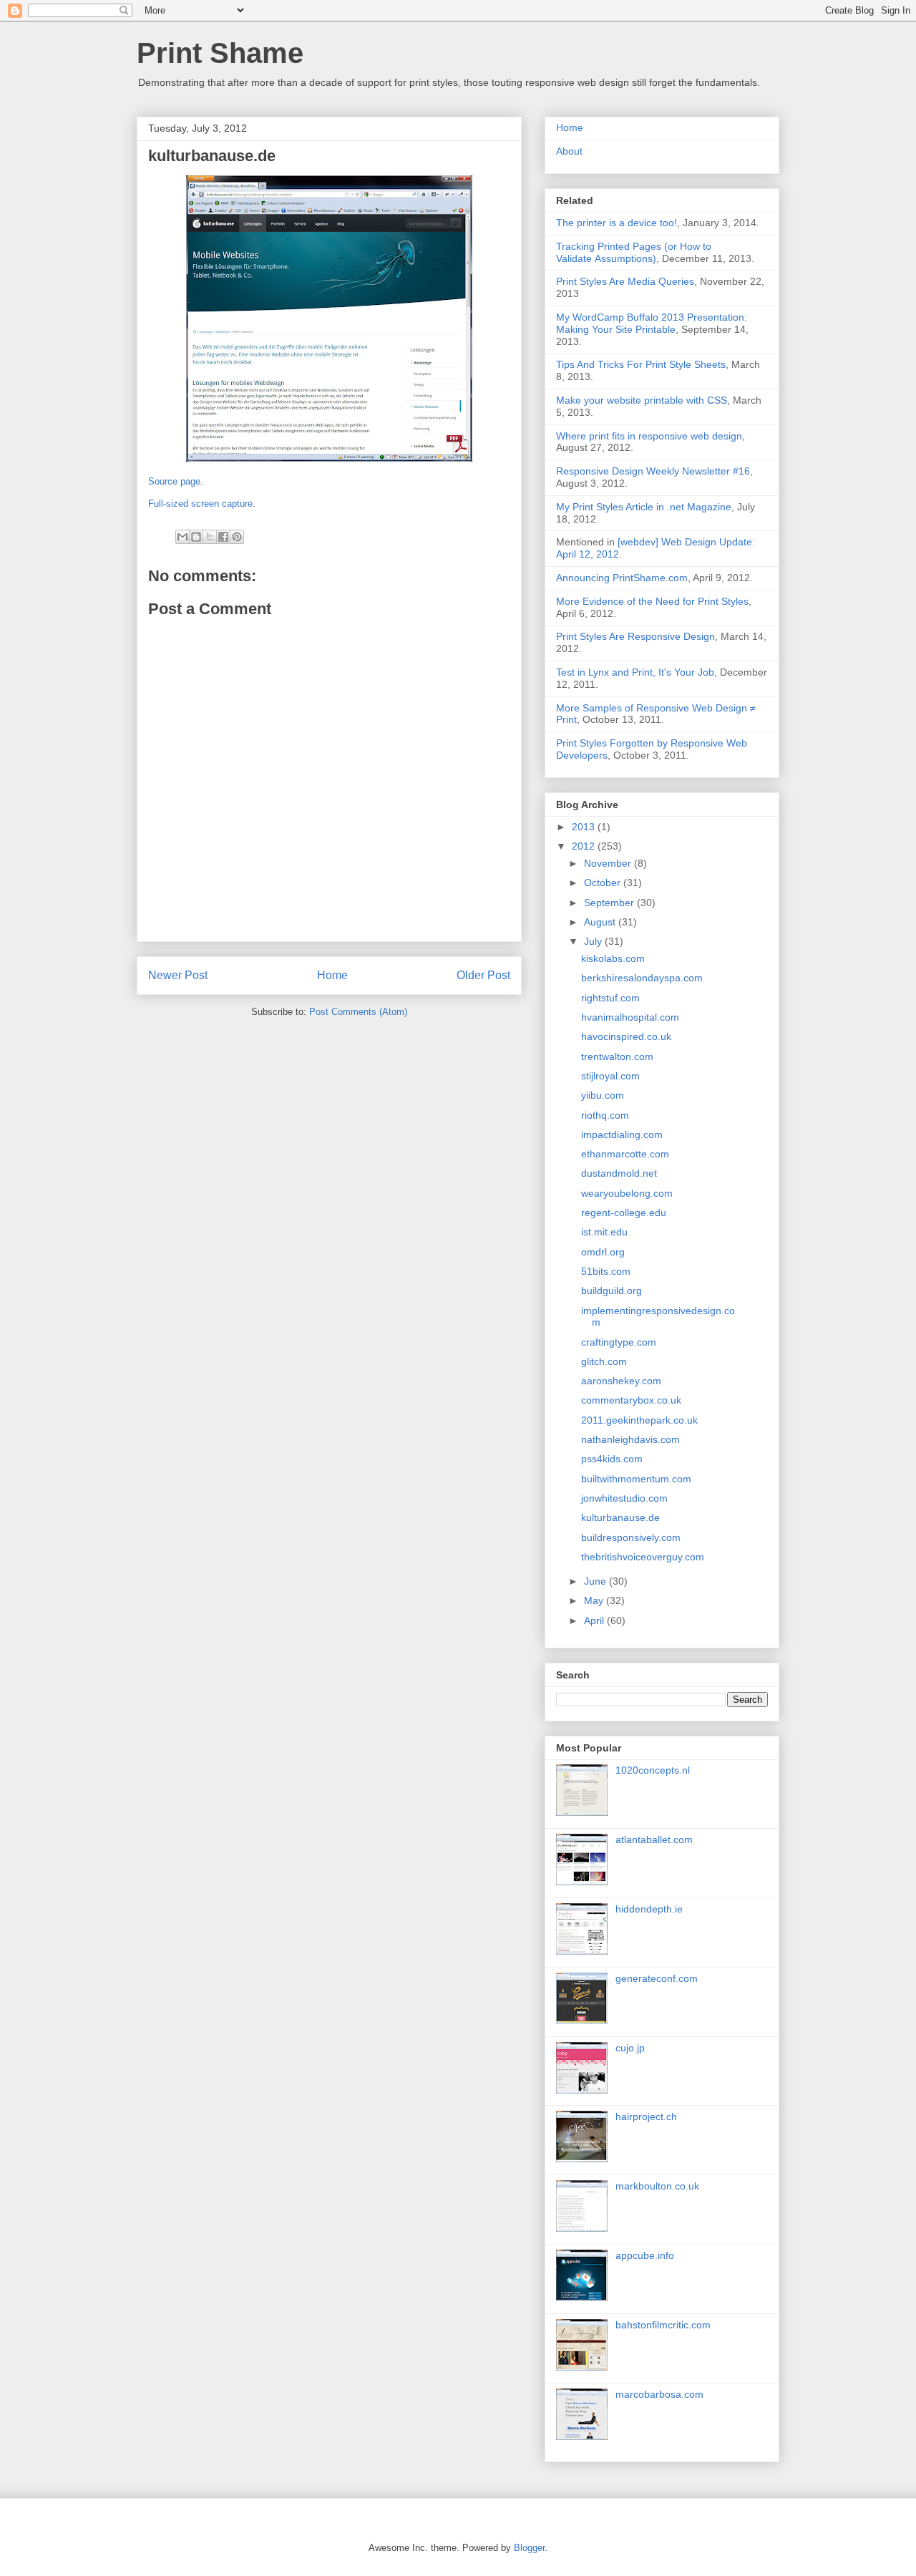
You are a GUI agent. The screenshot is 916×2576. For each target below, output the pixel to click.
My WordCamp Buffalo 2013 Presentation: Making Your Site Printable (652, 323)
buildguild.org (612, 1291)
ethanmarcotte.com (625, 1154)
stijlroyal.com (610, 1076)
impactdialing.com (622, 1134)
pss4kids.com (612, 1459)
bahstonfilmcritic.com (663, 2325)
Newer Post (178, 975)
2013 (585, 827)
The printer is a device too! (617, 223)
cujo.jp (630, 2048)
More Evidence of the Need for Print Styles (652, 601)
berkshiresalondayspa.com (642, 978)
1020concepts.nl (653, 1770)
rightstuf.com (610, 998)
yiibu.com (603, 1095)
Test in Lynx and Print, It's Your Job (635, 672)
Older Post (483, 975)
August (601, 922)
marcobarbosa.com (659, 2394)
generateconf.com (657, 1978)
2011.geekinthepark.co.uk (639, 1420)
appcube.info (645, 2255)
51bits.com (606, 1271)
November (609, 863)
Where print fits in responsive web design (649, 436)
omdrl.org (603, 1252)
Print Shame (220, 53)
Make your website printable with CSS (642, 400)
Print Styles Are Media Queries (625, 281)
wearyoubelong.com (627, 1193)
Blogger (529, 2548)
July (594, 941)
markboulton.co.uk (657, 2186)
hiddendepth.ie (649, 1909)
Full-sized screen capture (200, 504)
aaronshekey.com (621, 1381)
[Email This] (182, 537)
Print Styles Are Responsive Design (635, 636)
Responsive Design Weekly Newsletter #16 (653, 471)
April (595, 1620)
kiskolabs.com (613, 958)
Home (332, 975)
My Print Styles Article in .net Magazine (644, 507)
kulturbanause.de (620, 1517)
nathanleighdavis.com (630, 1439)
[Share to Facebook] (223, 537)
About (569, 151)
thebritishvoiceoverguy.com (643, 1557)
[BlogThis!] (196, 537)
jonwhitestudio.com (624, 1498)
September (610, 903)
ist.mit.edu (604, 1232)
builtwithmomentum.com (636, 1479)
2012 (585, 846)
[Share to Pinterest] (237, 537)
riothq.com (605, 1115)
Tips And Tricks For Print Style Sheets (641, 364)
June (596, 1581)
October (604, 883)
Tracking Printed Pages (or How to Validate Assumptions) (634, 252)
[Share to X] (210, 537)
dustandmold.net (619, 1173)
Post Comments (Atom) (358, 1012)
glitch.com (604, 1361)
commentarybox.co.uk (631, 1400)
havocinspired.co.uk (626, 1036)
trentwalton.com (617, 1056)
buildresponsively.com (631, 1537)
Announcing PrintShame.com (622, 578)
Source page (174, 481)
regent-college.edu (624, 1212)
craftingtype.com (619, 1342)
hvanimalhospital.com (630, 1017)
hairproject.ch (646, 2116)
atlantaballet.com (654, 1839)
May (595, 1600)
